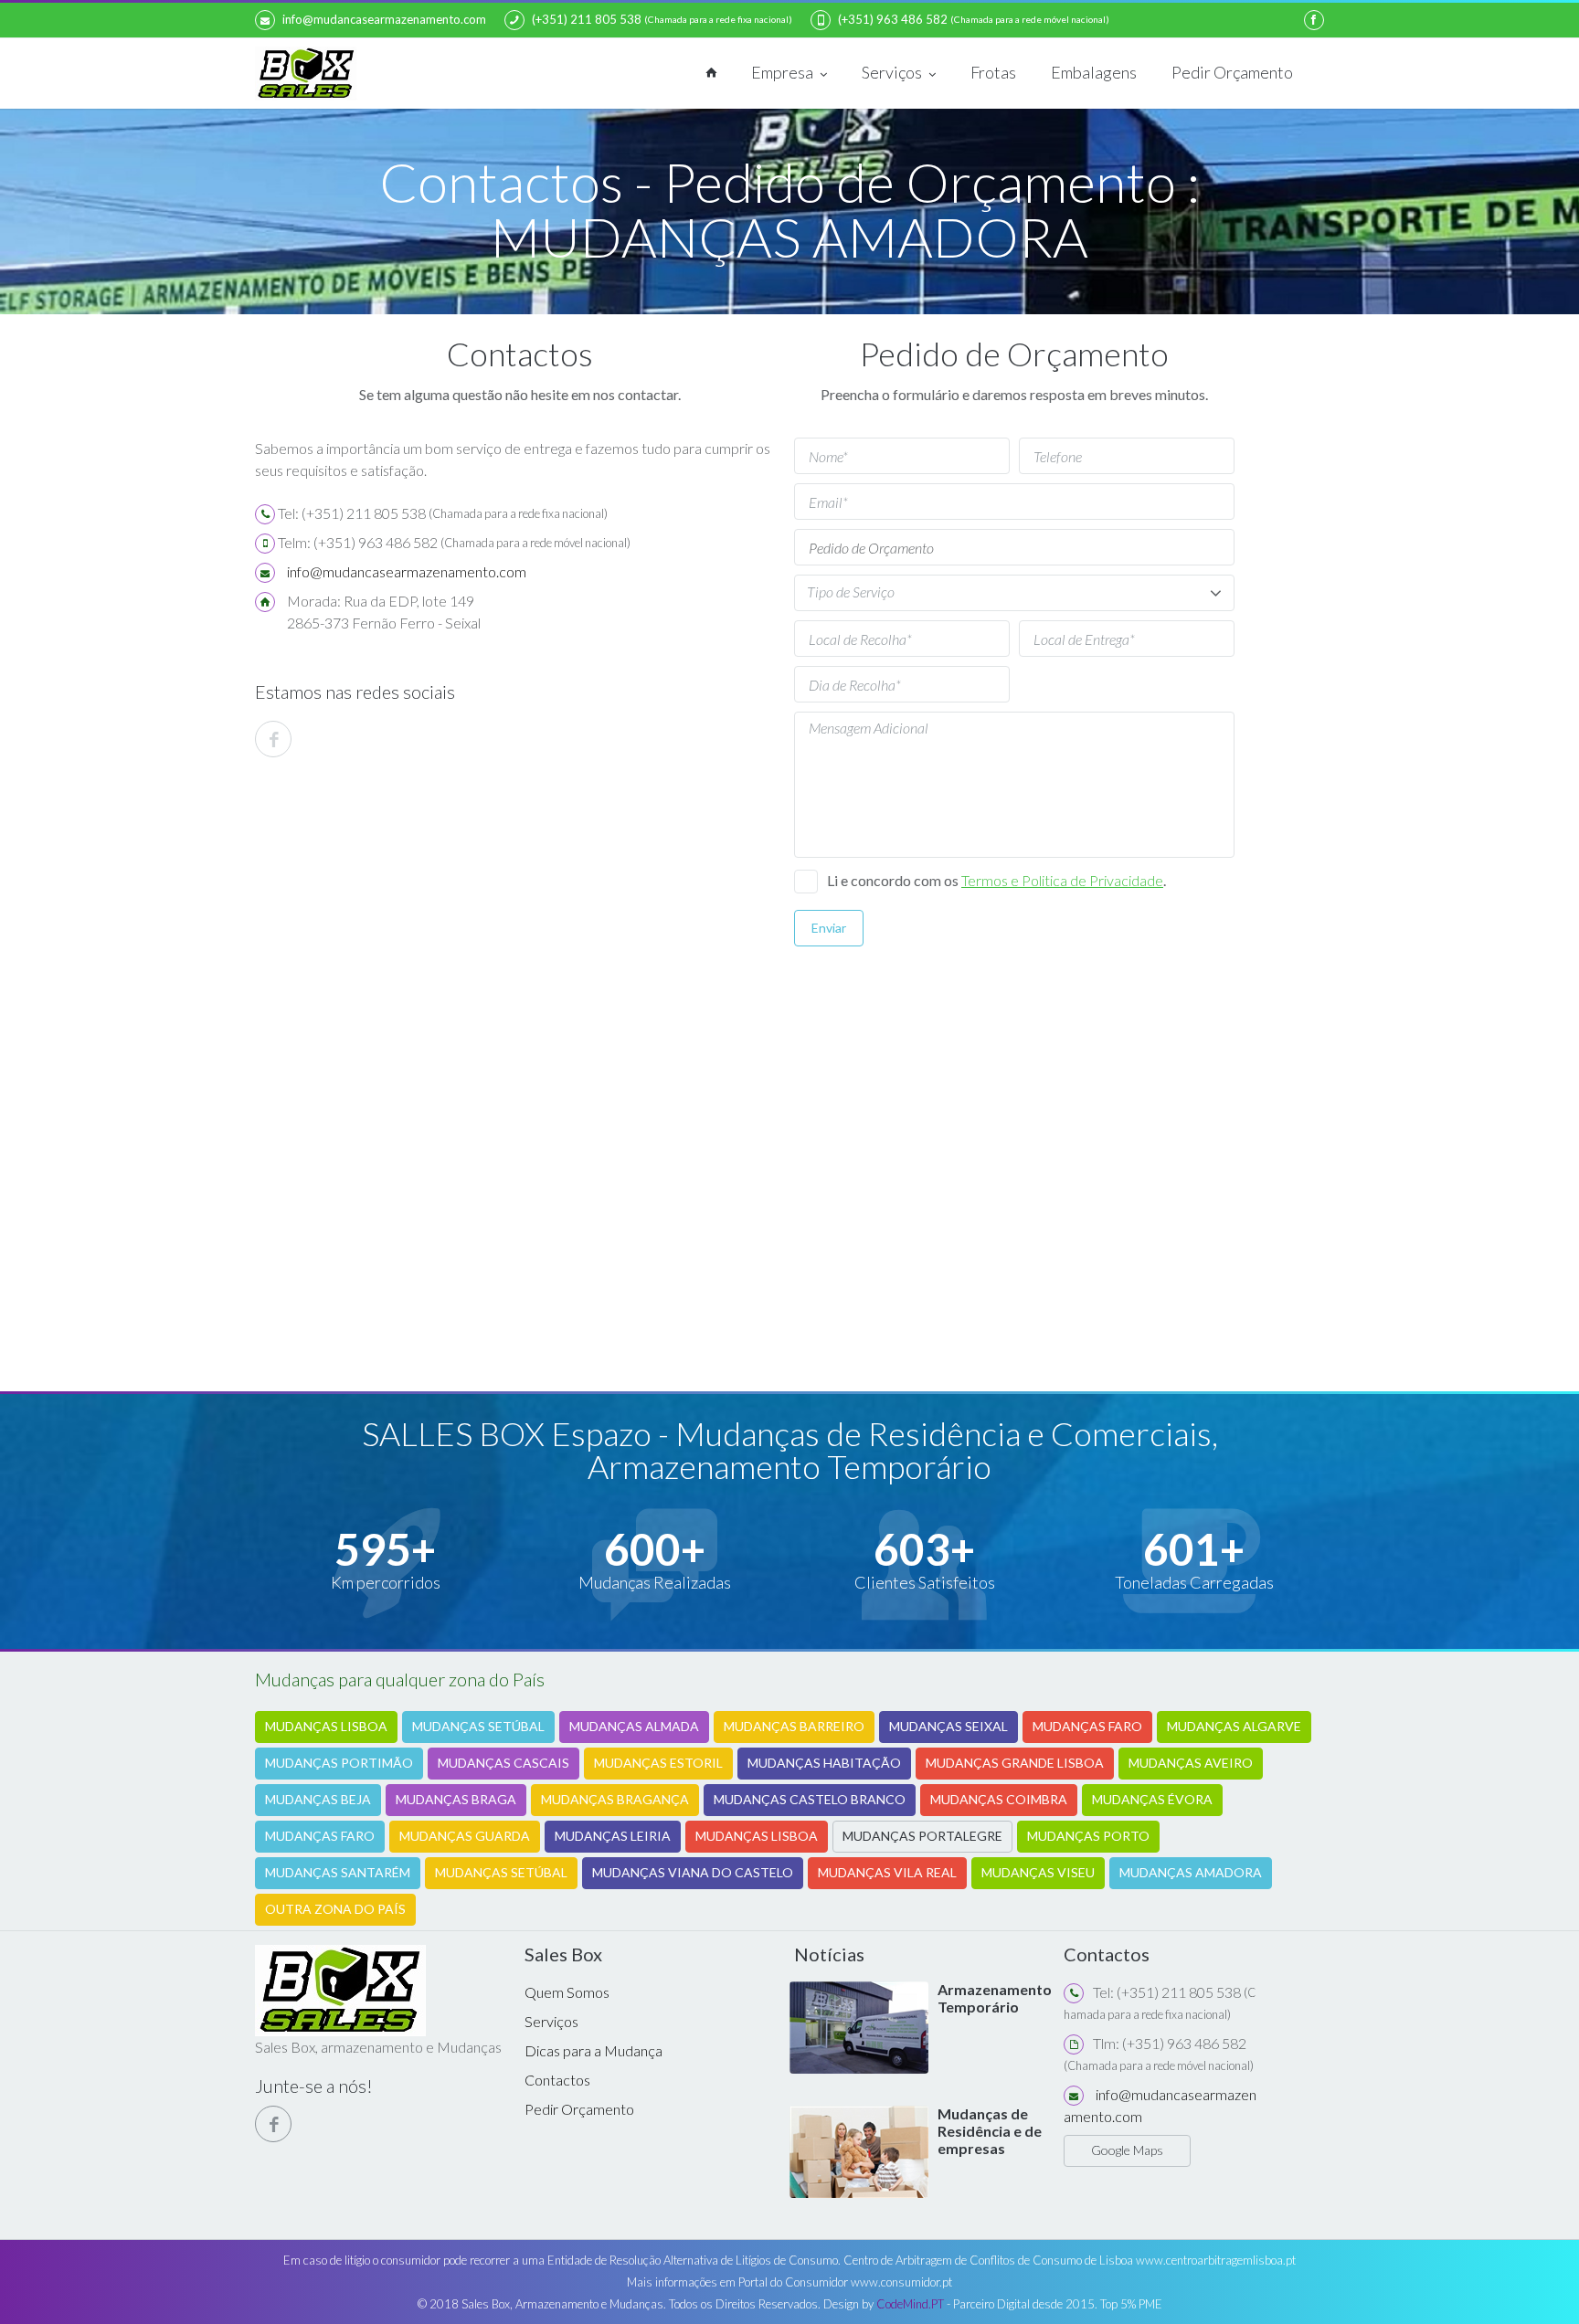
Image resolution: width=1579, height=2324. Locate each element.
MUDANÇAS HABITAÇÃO (824, 1763)
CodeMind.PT (910, 2304)
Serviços (893, 72)
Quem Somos (567, 1992)
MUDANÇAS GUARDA (465, 1836)
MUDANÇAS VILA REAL (887, 1872)
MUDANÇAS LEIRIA (613, 1836)
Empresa (784, 72)
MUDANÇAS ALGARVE (1234, 1726)
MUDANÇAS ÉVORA (1152, 1799)
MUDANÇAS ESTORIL (658, 1763)
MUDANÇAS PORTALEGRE (922, 1836)
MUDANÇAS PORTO (1088, 1836)
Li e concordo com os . (996, 880)
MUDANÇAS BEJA (318, 1799)
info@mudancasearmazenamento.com (384, 19)
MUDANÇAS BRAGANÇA (615, 1799)
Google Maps (1127, 2150)
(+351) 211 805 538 (587, 19)
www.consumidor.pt (901, 2282)
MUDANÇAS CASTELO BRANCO (810, 1799)
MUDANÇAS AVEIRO (1191, 1763)
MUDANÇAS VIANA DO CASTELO (693, 1872)
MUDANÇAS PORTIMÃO (339, 1763)
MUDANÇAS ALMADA (634, 1726)
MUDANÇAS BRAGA (456, 1799)
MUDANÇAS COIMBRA (999, 1799)
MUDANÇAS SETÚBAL (478, 1726)
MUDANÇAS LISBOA (326, 1726)
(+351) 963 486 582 (893, 19)
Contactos (557, 2080)
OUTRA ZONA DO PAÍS (335, 1909)
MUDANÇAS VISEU (1038, 1872)
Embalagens (1094, 72)
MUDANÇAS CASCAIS (503, 1763)
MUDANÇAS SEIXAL (948, 1726)
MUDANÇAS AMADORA (1191, 1872)
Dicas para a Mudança (593, 2050)
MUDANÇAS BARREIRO (794, 1726)
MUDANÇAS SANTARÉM (338, 1872)
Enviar (829, 928)
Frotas (993, 72)
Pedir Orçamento (1232, 72)
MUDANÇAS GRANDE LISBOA (1015, 1763)
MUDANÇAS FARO (1087, 1726)
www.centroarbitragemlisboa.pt (1216, 2260)
